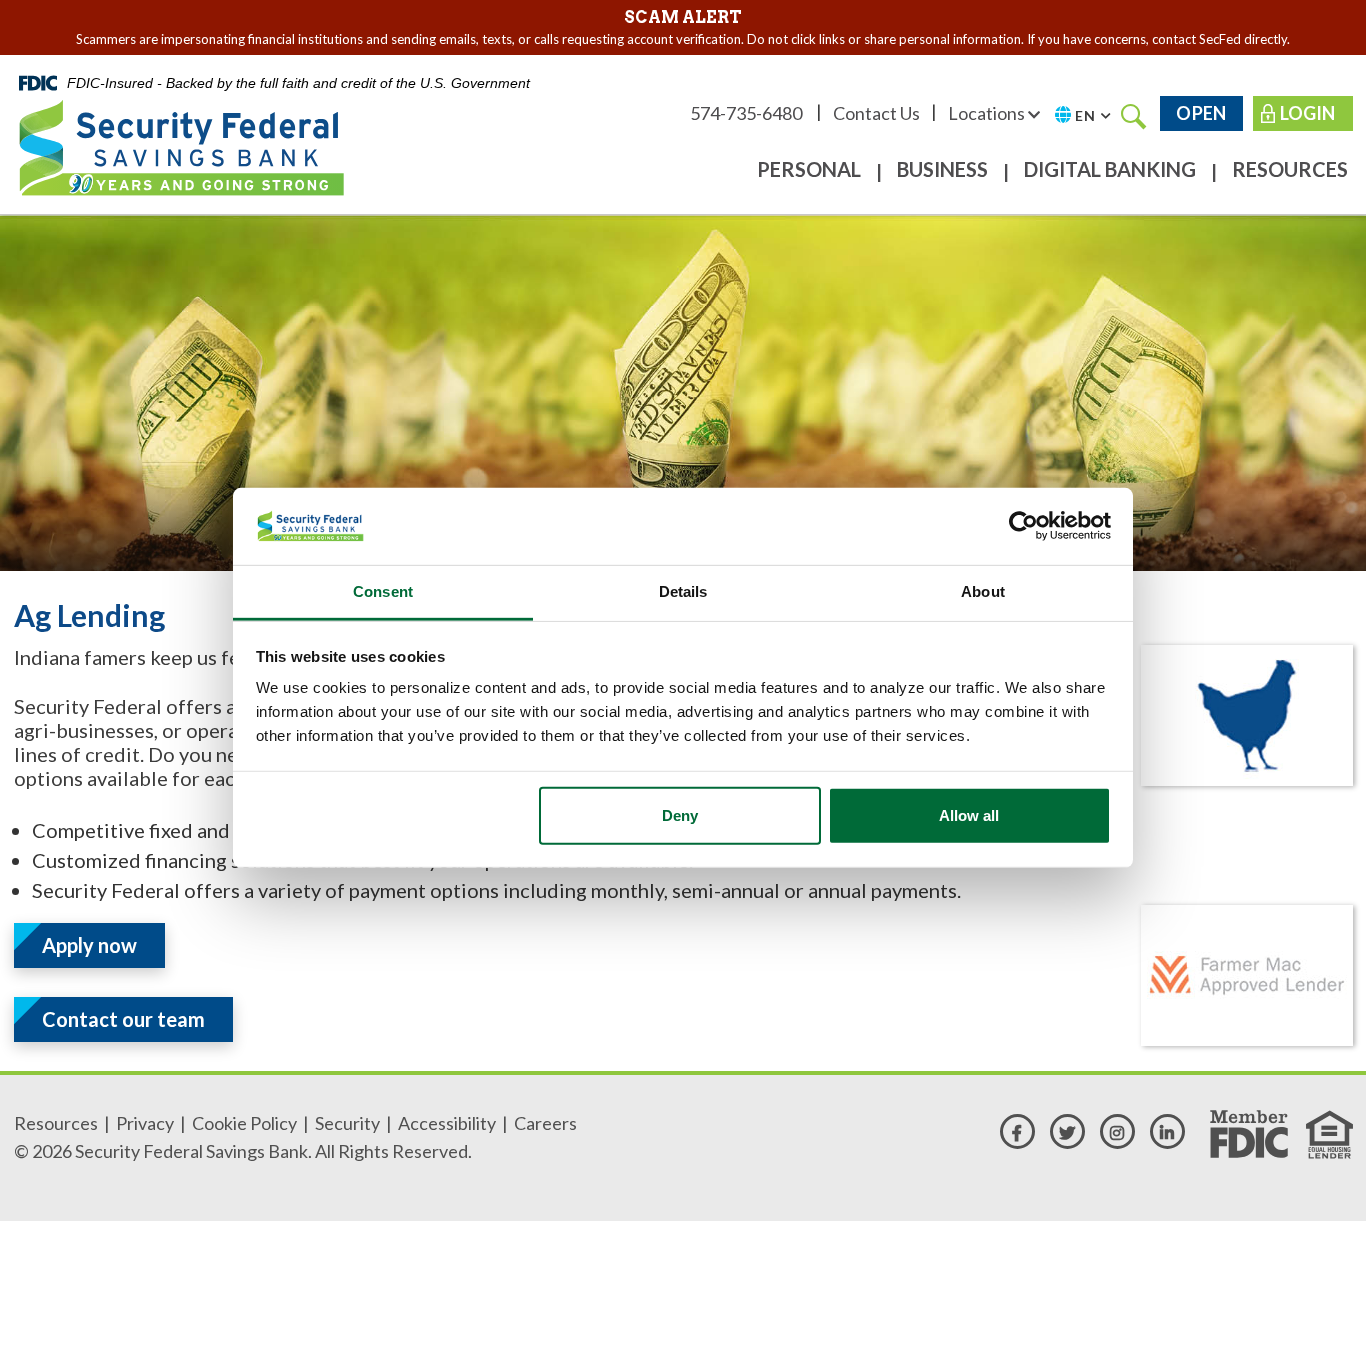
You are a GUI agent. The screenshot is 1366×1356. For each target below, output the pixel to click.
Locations (988, 113)
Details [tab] (683, 591)
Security (347, 1123)
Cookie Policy (244, 1123)
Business (942, 169)
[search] (1134, 115)
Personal (809, 169)
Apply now (89, 945)
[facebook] (1017, 1131)
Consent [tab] (383, 591)
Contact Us (876, 113)
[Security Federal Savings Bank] (182, 144)
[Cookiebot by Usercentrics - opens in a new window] (1023, 526)
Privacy (145, 1123)
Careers (545, 1123)
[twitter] (1067, 1131)
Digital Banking (1110, 169)
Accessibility (447, 1123)
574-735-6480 (747, 113)
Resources (1290, 169)
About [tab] (983, 591)
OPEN (1201, 113)
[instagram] (1117, 1131)
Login (1307, 113)
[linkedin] (1167, 1131)
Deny (680, 815)
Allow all (969, 815)
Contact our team (123, 1019)
